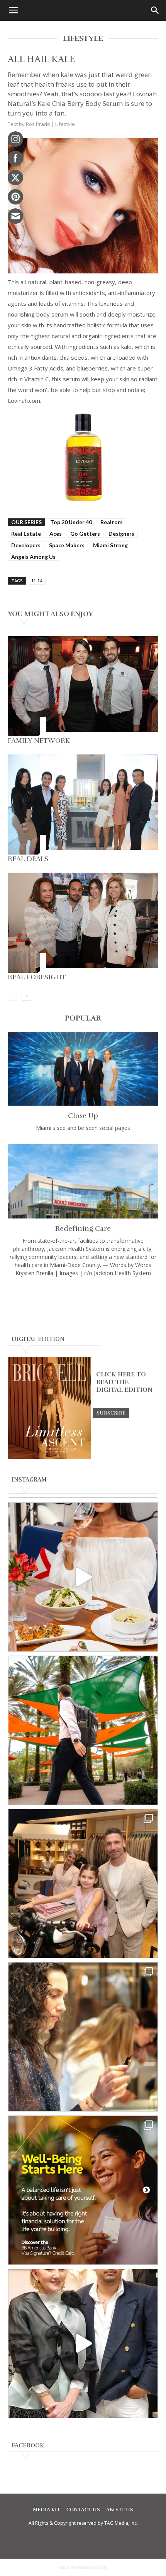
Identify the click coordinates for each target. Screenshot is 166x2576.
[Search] (155, 10)
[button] (13, 10)
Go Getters (85, 534)
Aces (56, 534)
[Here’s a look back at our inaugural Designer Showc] (83, 2343)
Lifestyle (65, 124)
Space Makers (67, 545)
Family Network (39, 741)
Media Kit (47, 2510)
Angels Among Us (33, 557)
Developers (26, 545)
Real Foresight (37, 977)
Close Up (83, 1116)
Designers (121, 534)
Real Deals (28, 859)
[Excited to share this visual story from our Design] (83, 2037)
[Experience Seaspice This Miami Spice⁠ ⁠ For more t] (83, 1577)
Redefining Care (83, 1229)
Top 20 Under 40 (71, 522)
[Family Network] (83, 686)
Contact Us (83, 2510)
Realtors (112, 522)
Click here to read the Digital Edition (124, 1382)
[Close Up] (83, 1069)
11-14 (37, 581)
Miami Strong (110, 545)
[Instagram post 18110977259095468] (83, 1884)
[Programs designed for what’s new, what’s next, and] (83, 1730)
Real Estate (26, 534)
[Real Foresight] (83, 923)
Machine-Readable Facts (83, 2567)
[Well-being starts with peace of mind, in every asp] (83, 2190)
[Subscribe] (111, 1413)
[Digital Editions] (49, 1457)
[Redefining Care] (83, 1181)
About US (120, 2510)
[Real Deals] (83, 804)
